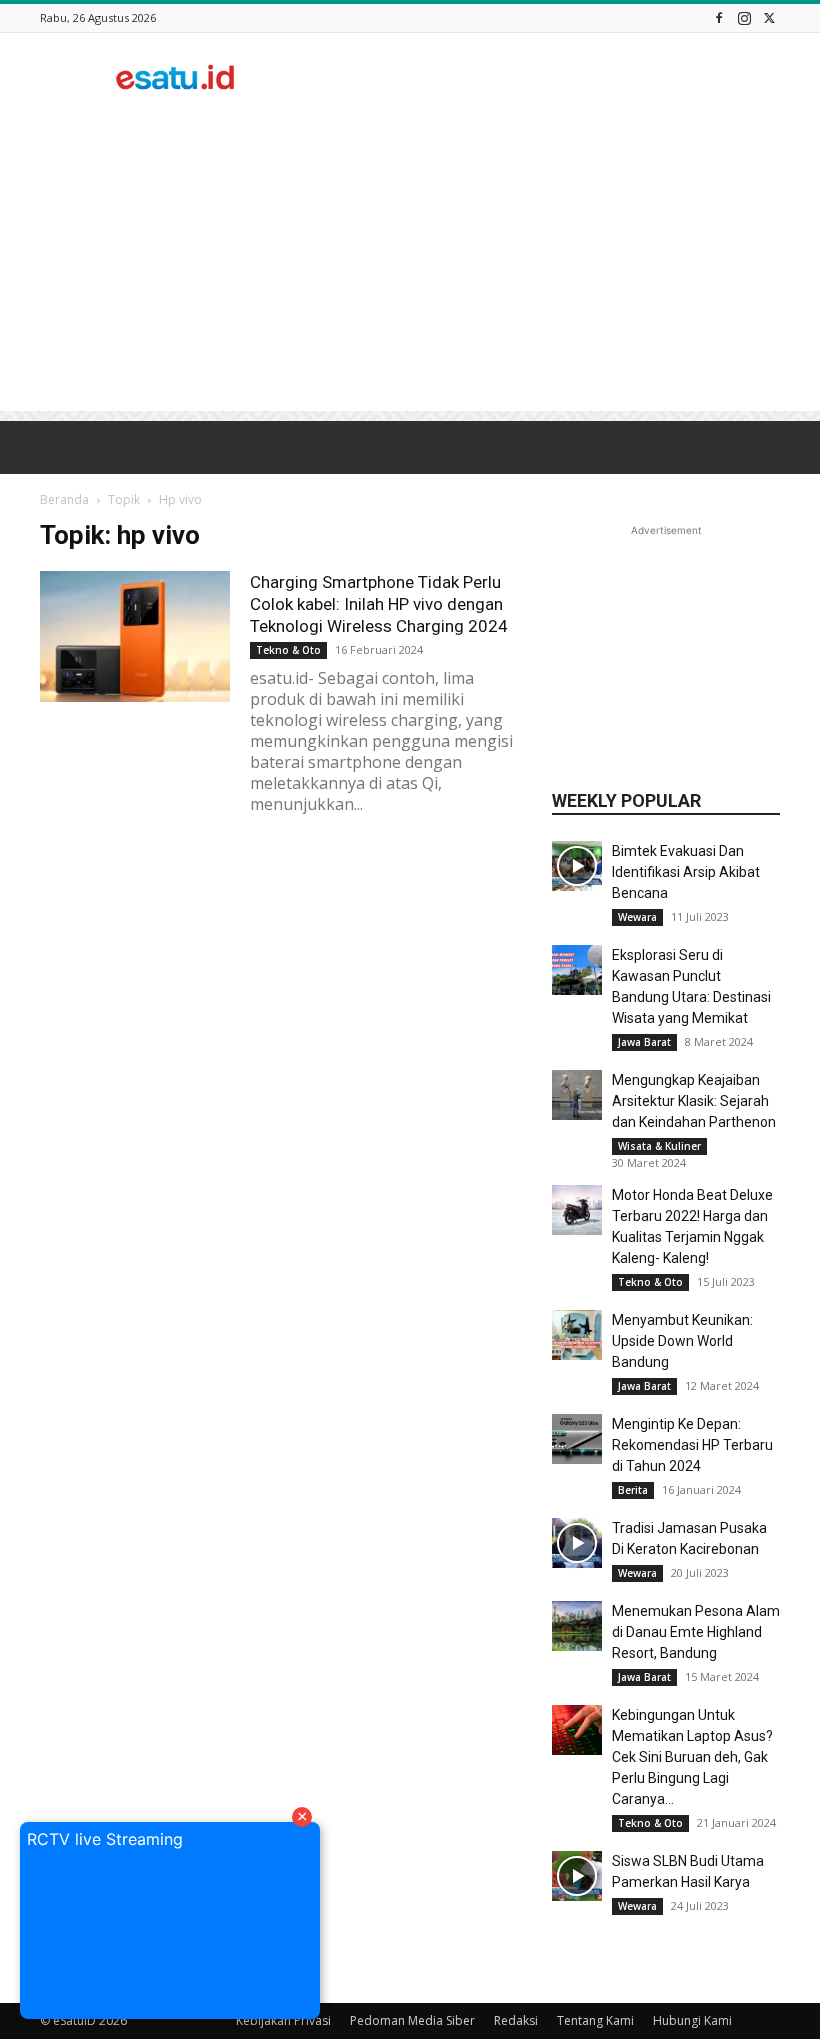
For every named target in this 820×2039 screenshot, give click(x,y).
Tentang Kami (595, 2020)
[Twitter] (769, 17)
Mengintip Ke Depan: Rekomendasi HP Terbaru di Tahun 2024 (692, 1445)
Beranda (64, 499)
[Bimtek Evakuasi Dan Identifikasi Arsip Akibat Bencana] (577, 866)
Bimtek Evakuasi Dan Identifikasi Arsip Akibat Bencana (686, 872)
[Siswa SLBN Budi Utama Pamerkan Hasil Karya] (577, 1876)
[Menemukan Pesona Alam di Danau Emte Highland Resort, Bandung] (577, 1626)
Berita (633, 1490)
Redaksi (516, 2020)
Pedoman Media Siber (412, 2020)
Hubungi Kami (692, 2020)
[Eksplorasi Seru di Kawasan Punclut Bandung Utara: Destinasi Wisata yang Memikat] (577, 970)
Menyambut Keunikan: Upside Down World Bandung (682, 1341)
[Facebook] (719, 17)
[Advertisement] (545, 77)
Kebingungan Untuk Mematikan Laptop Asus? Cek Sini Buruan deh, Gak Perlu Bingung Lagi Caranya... (692, 1757)
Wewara (637, 917)
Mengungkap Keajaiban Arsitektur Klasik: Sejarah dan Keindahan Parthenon (694, 1101)
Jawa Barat (644, 1042)
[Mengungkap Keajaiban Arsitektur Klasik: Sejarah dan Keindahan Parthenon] (577, 1095)
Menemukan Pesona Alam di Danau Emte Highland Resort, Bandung (696, 1632)
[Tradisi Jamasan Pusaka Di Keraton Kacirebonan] (577, 1543)
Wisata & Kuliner (659, 1146)
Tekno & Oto (288, 650)
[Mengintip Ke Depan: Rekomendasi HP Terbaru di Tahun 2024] (577, 1439)
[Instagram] (744, 17)
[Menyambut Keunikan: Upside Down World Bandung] (577, 1335)
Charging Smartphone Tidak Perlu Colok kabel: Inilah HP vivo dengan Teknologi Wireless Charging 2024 (379, 604)
